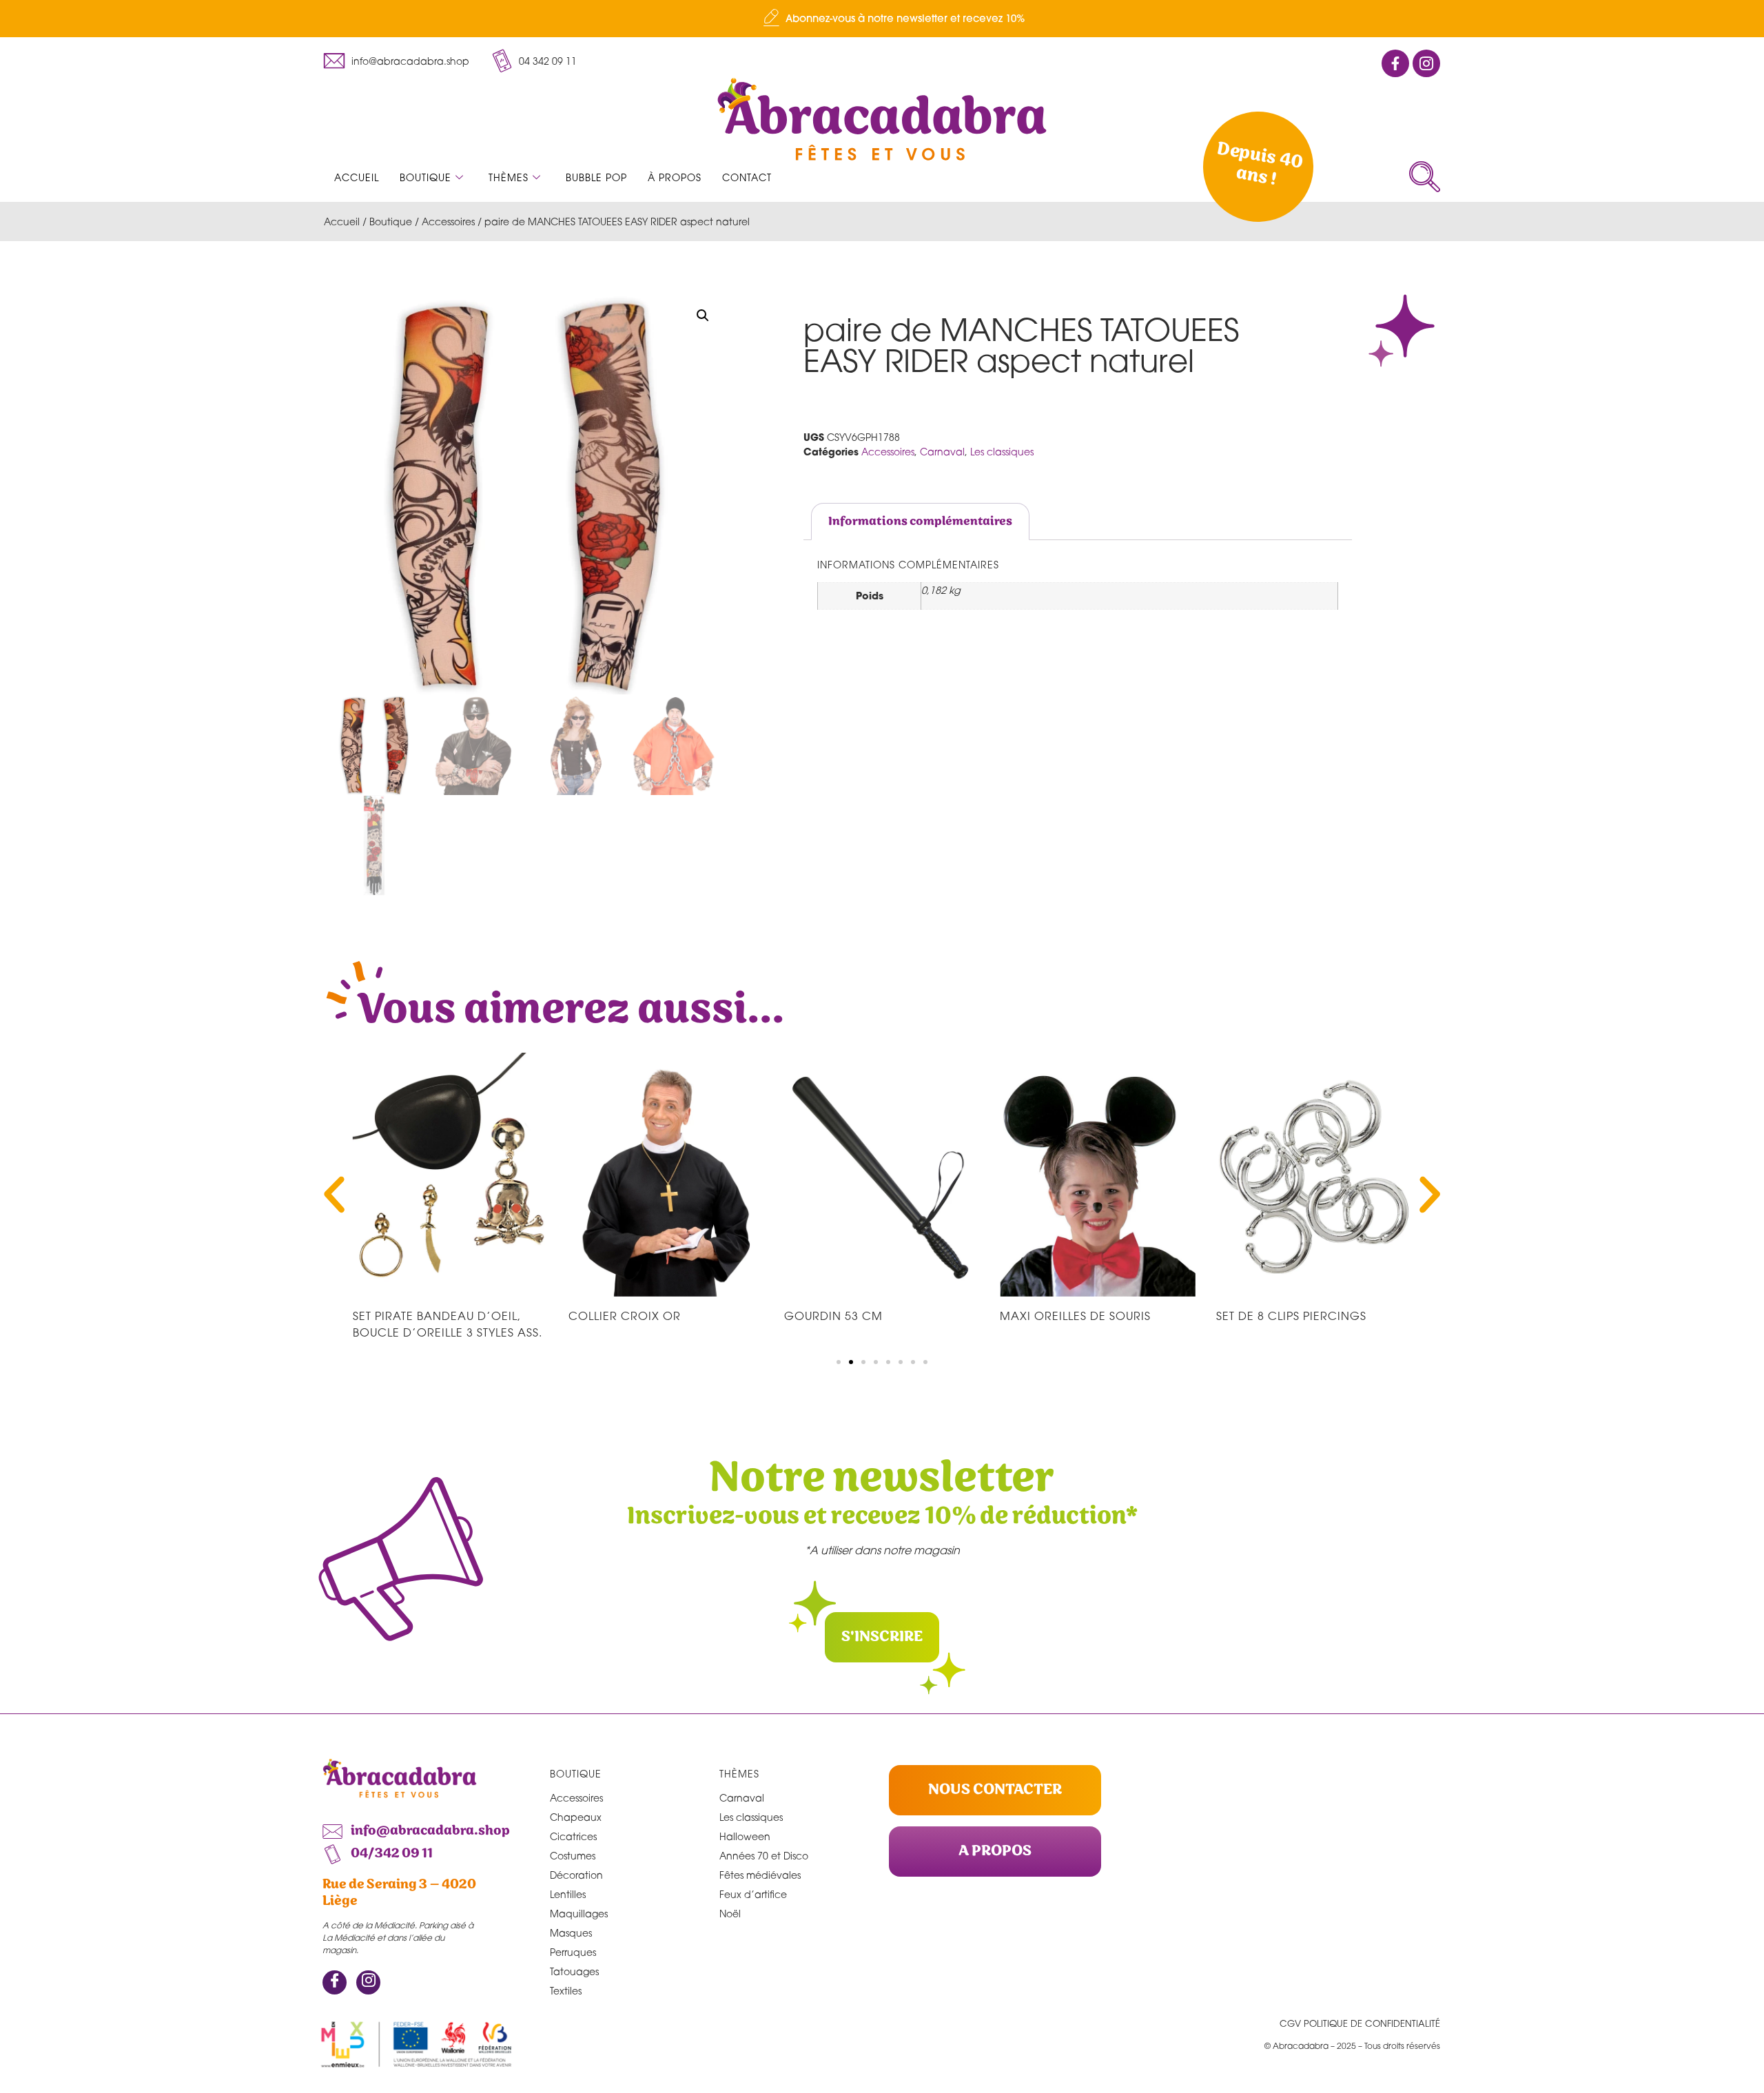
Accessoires (448, 221)
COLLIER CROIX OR (625, 1316)
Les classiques (1002, 452)
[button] (1425, 177)
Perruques (573, 1952)
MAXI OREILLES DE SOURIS (1075, 1316)
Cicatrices (573, 1836)
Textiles (566, 1991)
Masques (571, 1933)
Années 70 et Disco (764, 1856)
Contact (747, 177)
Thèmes (509, 177)
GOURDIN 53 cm (833, 1316)
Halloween (745, 1836)
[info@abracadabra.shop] (334, 61)
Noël (730, 1914)
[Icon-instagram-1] (1426, 63)
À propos (675, 177)
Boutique (425, 177)
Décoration (576, 1875)
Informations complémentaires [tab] (920, 522)
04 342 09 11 (548, 61)
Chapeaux (576, 1817)
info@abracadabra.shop (410, 61)
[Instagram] (368, 1982)
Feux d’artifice (753, 1894)
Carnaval (942, 452)
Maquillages (579, 1914)
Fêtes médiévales (760, 1875)
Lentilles (568, 1894)
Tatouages (574, 1971)
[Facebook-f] (1395, 63)
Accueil (357, 177)
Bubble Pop (596, 177)
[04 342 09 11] (502, 61)
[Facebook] (335, 1982)
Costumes (573, 1856)
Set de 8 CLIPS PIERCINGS (1291, 1316)
